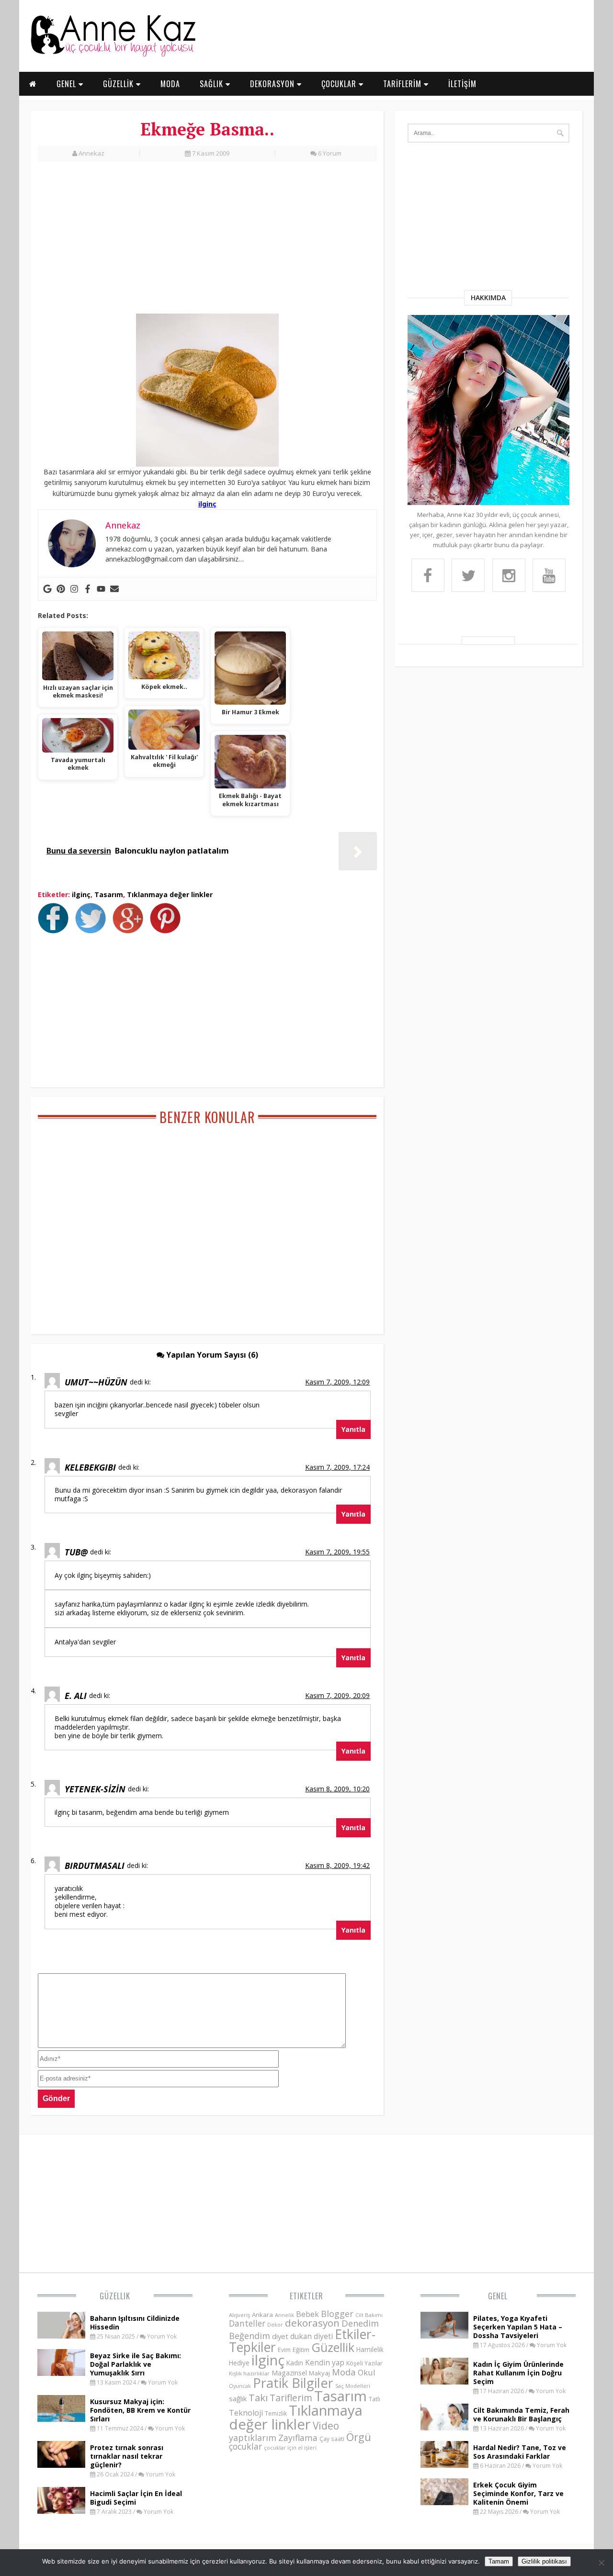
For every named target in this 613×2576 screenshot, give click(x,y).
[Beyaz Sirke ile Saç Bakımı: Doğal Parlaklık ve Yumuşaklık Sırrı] (61, 2373)
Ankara (262, 2315)
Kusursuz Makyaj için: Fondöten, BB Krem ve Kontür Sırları (140, 2410)
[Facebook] (88, 589)
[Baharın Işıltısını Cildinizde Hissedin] (61, 2336)
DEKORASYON (273, 84)
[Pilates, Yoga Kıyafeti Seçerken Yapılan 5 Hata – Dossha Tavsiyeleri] (444, 2336)
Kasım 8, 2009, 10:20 (337, 1789)
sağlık (238, 2398)
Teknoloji (246, 2413)
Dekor (275, 2324)
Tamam (499, 2561)
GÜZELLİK (119, 84)
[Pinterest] (61, 589)
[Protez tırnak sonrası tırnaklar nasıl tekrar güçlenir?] (61, 2465)
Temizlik (276, 2413)
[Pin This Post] (168, 931)
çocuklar (245, 2446)
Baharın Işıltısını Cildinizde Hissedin (135, 2323)
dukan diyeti (312, 2336)
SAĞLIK (213, 84)
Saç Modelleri (353, 2386)
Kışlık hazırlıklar (249, 2373)
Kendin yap (325, 2362)
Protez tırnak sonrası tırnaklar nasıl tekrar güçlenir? (127, 2456)
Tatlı (375, 2399)
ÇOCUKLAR (340, 84)
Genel (498, 2296)
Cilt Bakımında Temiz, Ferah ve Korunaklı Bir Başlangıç (521, 2414)
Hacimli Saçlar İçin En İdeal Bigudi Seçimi (136, 2498)
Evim (284, 2350)
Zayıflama (298, 2438)
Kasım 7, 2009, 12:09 (337, 1382)
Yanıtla (353, 1429)
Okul (367, 2372)
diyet (280, 2336)
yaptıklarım (253, 2438)
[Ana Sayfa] (113, 55)
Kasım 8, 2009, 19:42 (337, 1865)
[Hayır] (601, 2563)
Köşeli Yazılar (364, 2363)
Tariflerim (291, 2398)
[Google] (47, 589)
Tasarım (109, 894)
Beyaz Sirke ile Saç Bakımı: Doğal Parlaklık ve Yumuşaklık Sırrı (136, 2364)
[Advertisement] (207, 243)
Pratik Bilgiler (293, 2383)
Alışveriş (239, 2315)
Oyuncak (240, 2386)
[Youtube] (101, 589)
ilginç (207, 504)
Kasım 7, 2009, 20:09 (337, 1695)
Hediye (239, 2363)
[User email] (114, 589)
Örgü (359, 2437)
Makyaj (319, 2373)
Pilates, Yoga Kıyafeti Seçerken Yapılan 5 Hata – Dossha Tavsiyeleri (518, 2327)
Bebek (307, 2314)
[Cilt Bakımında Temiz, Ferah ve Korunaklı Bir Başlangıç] (444, 2428)
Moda (344, 2372)
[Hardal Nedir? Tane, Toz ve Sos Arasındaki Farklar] (444, 2465)
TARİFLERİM (403, 84)
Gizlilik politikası (544, 2561)
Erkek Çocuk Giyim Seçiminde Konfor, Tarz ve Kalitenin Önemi (518, 2493)
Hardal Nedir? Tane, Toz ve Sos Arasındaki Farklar (520, 2452)
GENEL (68, 84)
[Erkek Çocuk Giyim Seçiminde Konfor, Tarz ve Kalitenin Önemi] (444, 2502)
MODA (170, 84)
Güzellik (115, 2296)
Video (326, 2426)
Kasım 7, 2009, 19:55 (337, 1552)
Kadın (295, 2363)
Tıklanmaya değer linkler (170, 894)
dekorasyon (312, 2323)
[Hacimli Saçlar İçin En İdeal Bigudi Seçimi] (61, 2511)
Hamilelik (370, 2349)
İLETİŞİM (462, 84)
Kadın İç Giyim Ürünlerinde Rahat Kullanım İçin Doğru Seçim (518, 2373)
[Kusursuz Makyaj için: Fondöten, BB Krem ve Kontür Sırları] (61, 2419)
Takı (258, 2397)
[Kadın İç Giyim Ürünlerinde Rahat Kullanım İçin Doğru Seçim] (444, 2382)
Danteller (247, 2323)
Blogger (337, 2314)
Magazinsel (289, 2373)
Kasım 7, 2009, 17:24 (337, 1467)
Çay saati (332, 2439)
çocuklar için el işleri (290, 2447)
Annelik (284, 2315)
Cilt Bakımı (369, 2315)
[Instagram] (74, 589)
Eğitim (301, 2350)
